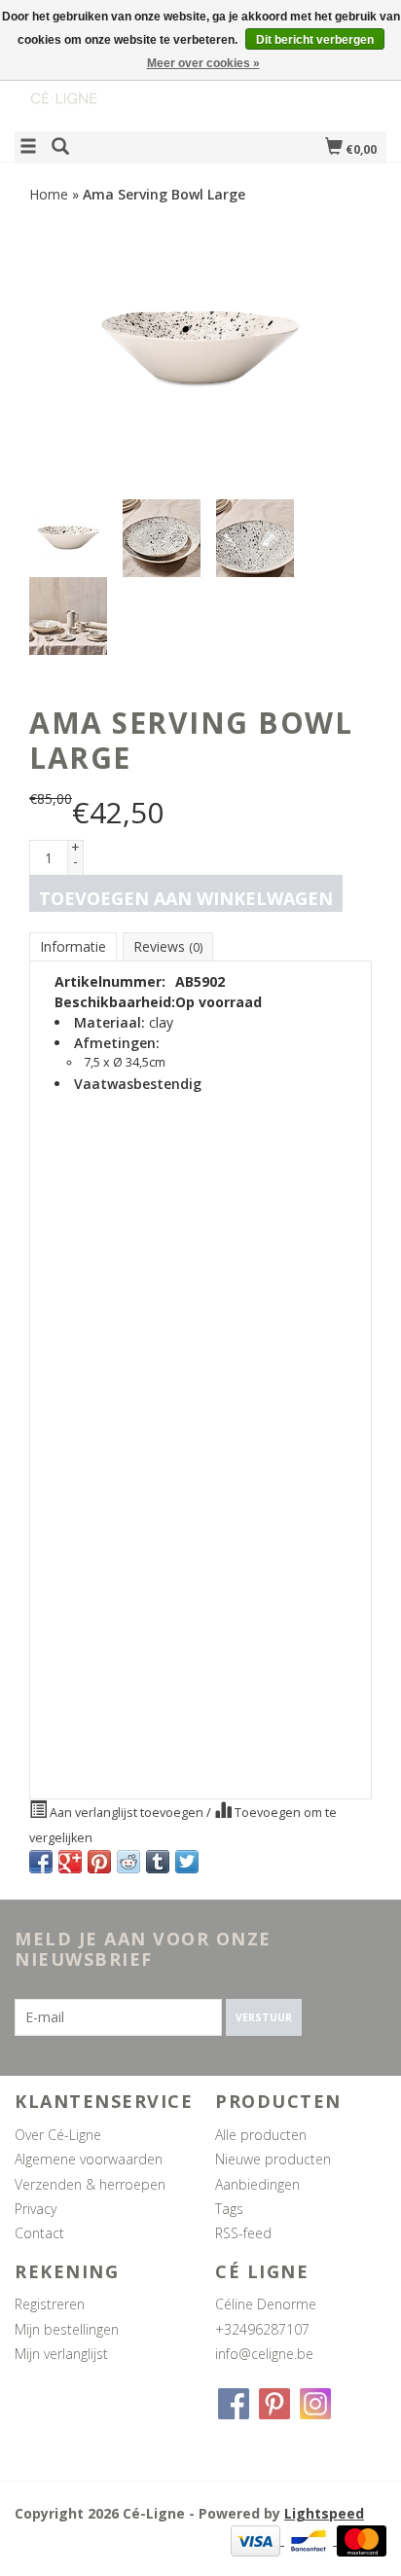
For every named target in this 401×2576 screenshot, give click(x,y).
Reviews (168, 946)
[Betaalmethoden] (257, 2540)
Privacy (36, 2209)
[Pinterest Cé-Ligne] (274, 2404)
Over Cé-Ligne (58, 2135)
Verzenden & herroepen (90, 2184)
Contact (39, 2233)
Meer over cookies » (203, 63)
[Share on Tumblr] (158, 1862)
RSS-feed (243, 2233)
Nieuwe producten (273, 2159)
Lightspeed (324, 2513)
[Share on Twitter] (187, 1862)
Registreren (50, 2304)
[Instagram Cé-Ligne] (315, 2404)
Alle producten (261, 2135)
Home (49, 194)
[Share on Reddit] (128, 1862)
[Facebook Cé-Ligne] (234, 2404)
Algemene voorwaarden (89, 2159)
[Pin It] (99, 1862)
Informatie (73, 946)
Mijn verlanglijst (61, 2354)
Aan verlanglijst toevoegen (127, 1813)
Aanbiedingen (257, 2184)
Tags (229, 2209)
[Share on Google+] (70, 1862)
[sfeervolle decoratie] (108, 81)
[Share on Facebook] (41, 1862)
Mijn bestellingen (67, 2329)
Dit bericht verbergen (315, 40)
